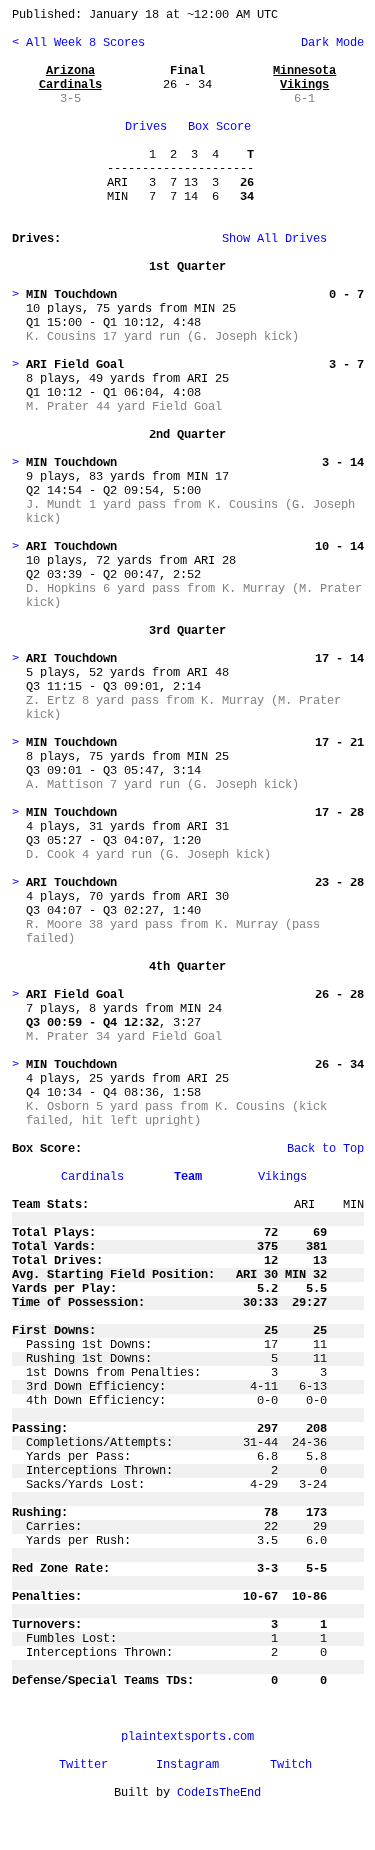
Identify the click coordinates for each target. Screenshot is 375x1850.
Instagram (187, 1765)
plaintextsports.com (187, 1737)
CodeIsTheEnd (219, 1793)
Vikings (282, 1177)
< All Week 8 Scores (78, 43)
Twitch (291, 1765)
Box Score (219, 127)
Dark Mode (329, 43)
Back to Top (325, 1149)
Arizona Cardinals (70, 78)
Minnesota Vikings (304, 78)
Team (188, 1177)
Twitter (83, 1765)
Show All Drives (243, 239)
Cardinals (92, 1177)
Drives (146, 127)
